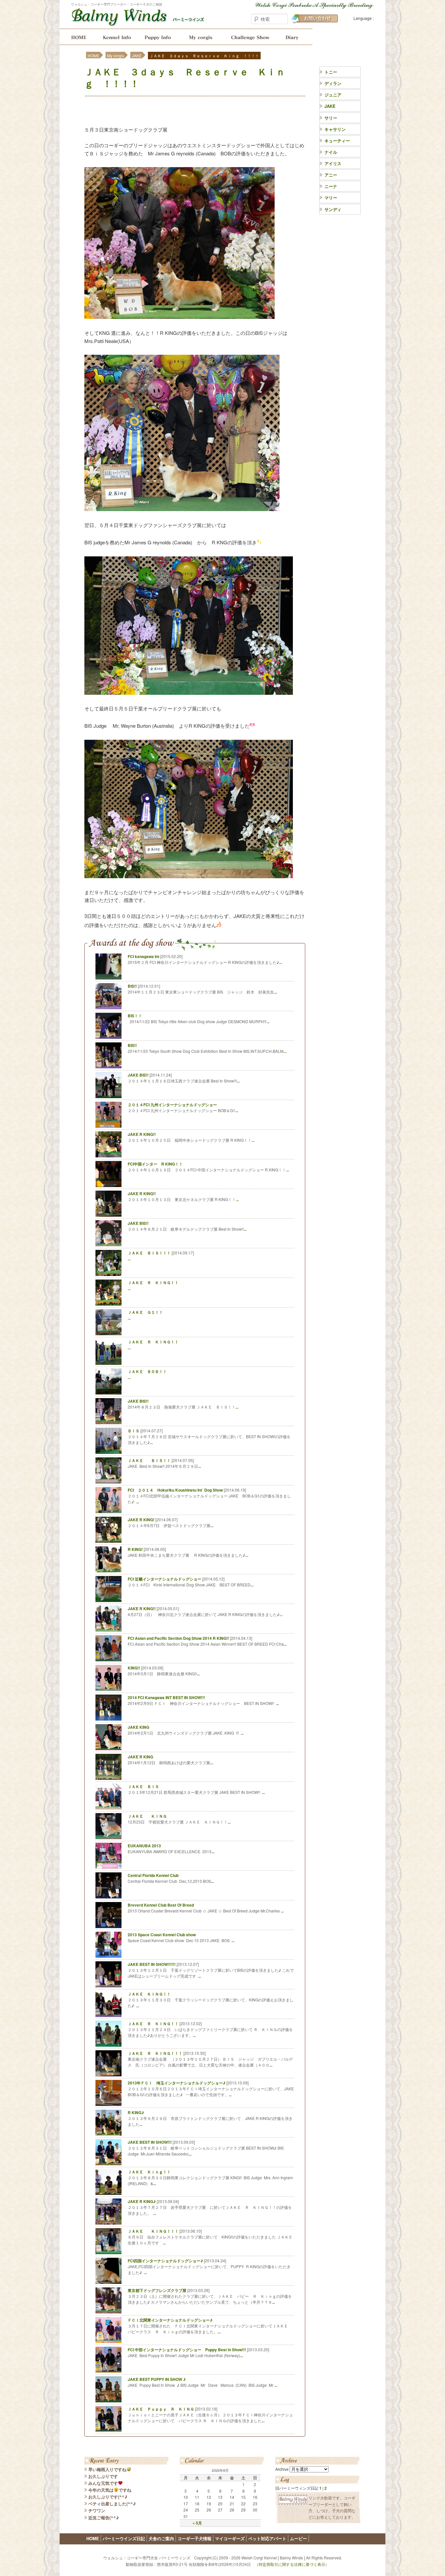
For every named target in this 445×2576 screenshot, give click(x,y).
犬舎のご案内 (116, 37)
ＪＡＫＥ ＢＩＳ (143, 1786)
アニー (331, 175)
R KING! (135, 1549)
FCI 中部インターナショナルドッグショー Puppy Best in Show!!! (187, 2350)
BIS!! (132, 986)
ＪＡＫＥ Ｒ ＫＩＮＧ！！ (153, 1282)
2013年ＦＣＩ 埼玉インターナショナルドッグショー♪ (177, 2083)
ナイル (331, 152)
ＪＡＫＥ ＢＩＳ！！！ (149, 1253)
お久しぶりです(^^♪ (108, 2497)
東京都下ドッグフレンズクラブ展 (157, 2290)
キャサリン (335, 129)
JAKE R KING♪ (142, 2201)
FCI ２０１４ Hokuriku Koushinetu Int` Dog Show (175, 1490)
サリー (331, 118)
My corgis (201, 37)
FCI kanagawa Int (144, 956)
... (281, 962)
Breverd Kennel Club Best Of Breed (161, 1905)
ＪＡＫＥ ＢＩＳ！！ (149, 1460)
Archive (282, 2469)
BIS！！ (135, 1016)
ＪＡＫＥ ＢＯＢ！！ (147, 1371)
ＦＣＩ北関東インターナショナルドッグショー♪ (170, 2320)
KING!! (134, 1668)
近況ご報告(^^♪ (104, 2518)
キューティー (337, 141)
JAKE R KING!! (142, 1134)
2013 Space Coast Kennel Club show (162, 1935)
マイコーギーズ (230, 2538)
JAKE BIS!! (138, 1075)
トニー (331, 72)
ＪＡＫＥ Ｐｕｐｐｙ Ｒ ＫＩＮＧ (161, 2409)
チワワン (97, 2510)
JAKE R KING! (141, 1520)
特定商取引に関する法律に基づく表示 (292, 2564)
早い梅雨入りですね (107, 2469)
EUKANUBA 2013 (144, 1846)
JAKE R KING (140, 1757)
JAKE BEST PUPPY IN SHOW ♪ (157, 2379)
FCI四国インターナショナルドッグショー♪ (165, 2261)
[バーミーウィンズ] (138, 22)
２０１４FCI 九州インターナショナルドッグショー (172, 1105)
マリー (331, 198)
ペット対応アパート (267, 2538)
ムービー (298, 2538)
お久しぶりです (103, 2476)
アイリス (333, 163)
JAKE (137, 56)
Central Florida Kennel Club (153, 1875)
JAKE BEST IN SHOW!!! (150, 2142)
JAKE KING (138, 1727)
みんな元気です (103, 2483)
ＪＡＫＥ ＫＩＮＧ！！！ (153, 2231)
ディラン (333, 83)
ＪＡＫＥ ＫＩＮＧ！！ (149, 1994)
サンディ (333, 209)
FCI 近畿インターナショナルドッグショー (165, 1579)
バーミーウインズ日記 (295, 37)
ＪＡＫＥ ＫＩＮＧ (147, 1816)
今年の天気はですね (110, 2490)
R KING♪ (136, 2112)
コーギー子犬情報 (158, 37)
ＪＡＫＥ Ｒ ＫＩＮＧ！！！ (155, 2053)
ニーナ (331, 186)
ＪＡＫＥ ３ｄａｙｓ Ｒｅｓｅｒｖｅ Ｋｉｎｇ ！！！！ (185, 77)
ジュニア (333, 95)
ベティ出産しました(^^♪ (112, 2504)
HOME (77, 37)
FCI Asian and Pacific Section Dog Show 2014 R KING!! (178, 1638)
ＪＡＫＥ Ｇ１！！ (145, 1312)
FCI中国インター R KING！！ (155, 1164)
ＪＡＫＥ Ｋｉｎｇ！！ (149, 2172)
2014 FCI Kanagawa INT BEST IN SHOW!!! (166, 1697)
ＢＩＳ (134, 1431)
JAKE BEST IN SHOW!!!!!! (152, 1964)
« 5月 (197, 2523)
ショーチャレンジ (250, 37)
